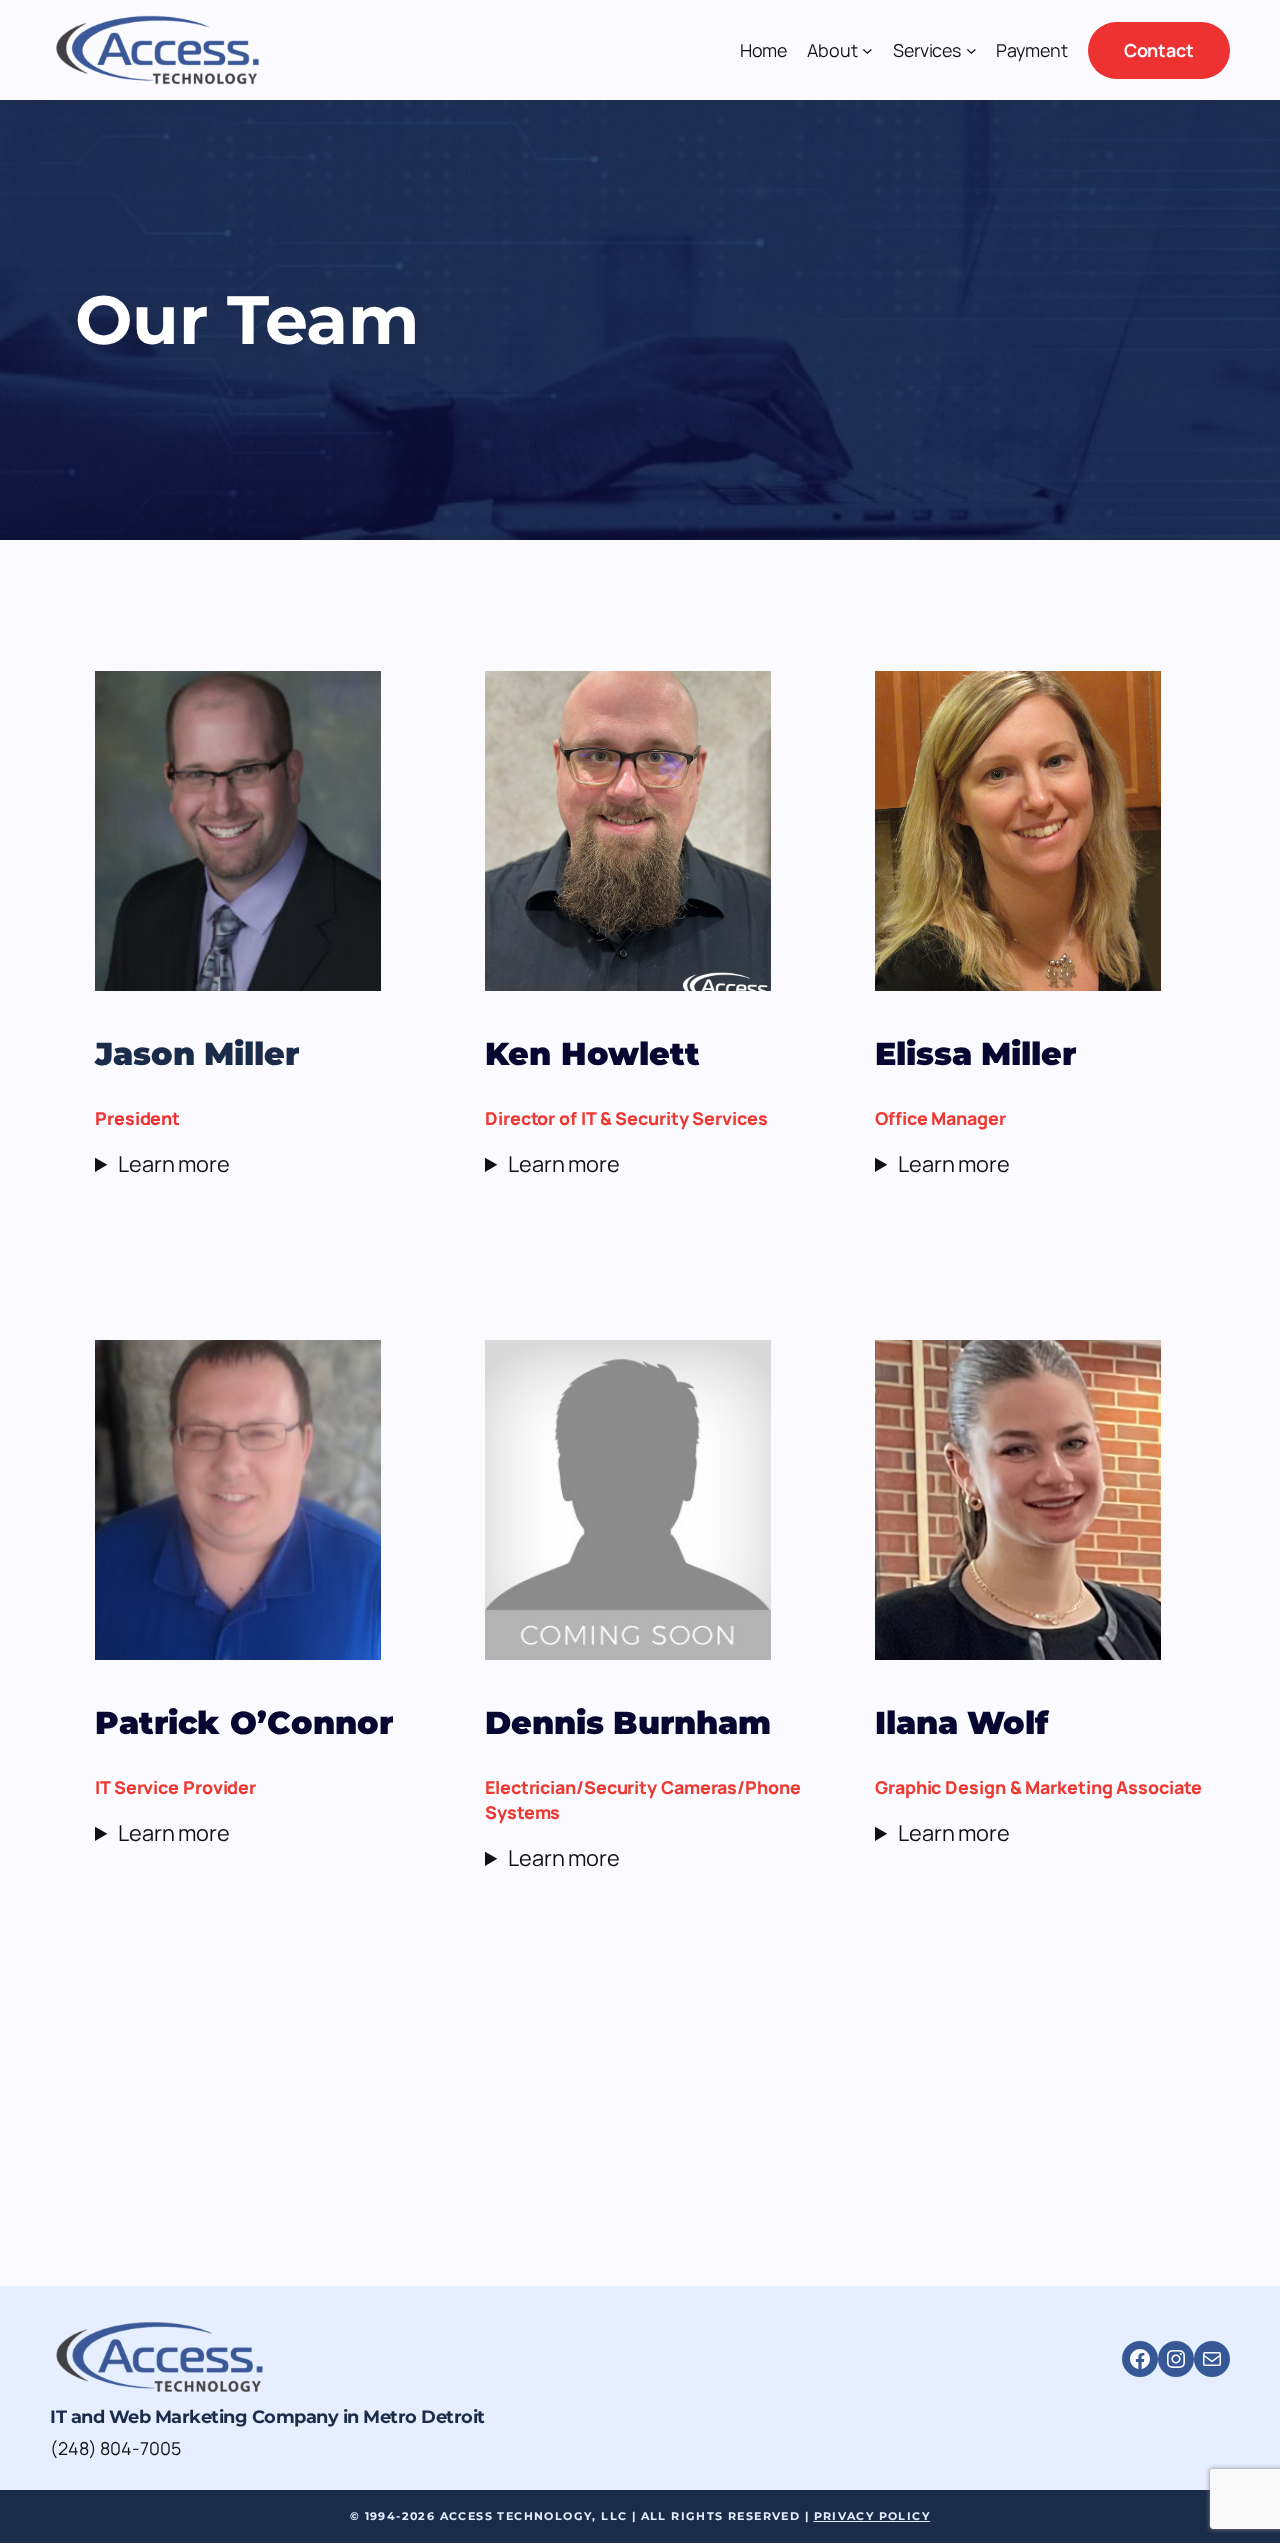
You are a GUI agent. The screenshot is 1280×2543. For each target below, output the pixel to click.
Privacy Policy (872, 2516)
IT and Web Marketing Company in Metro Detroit (267, 2416)
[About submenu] (867, 50)
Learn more (174, 1164)
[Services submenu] (971, 50)
